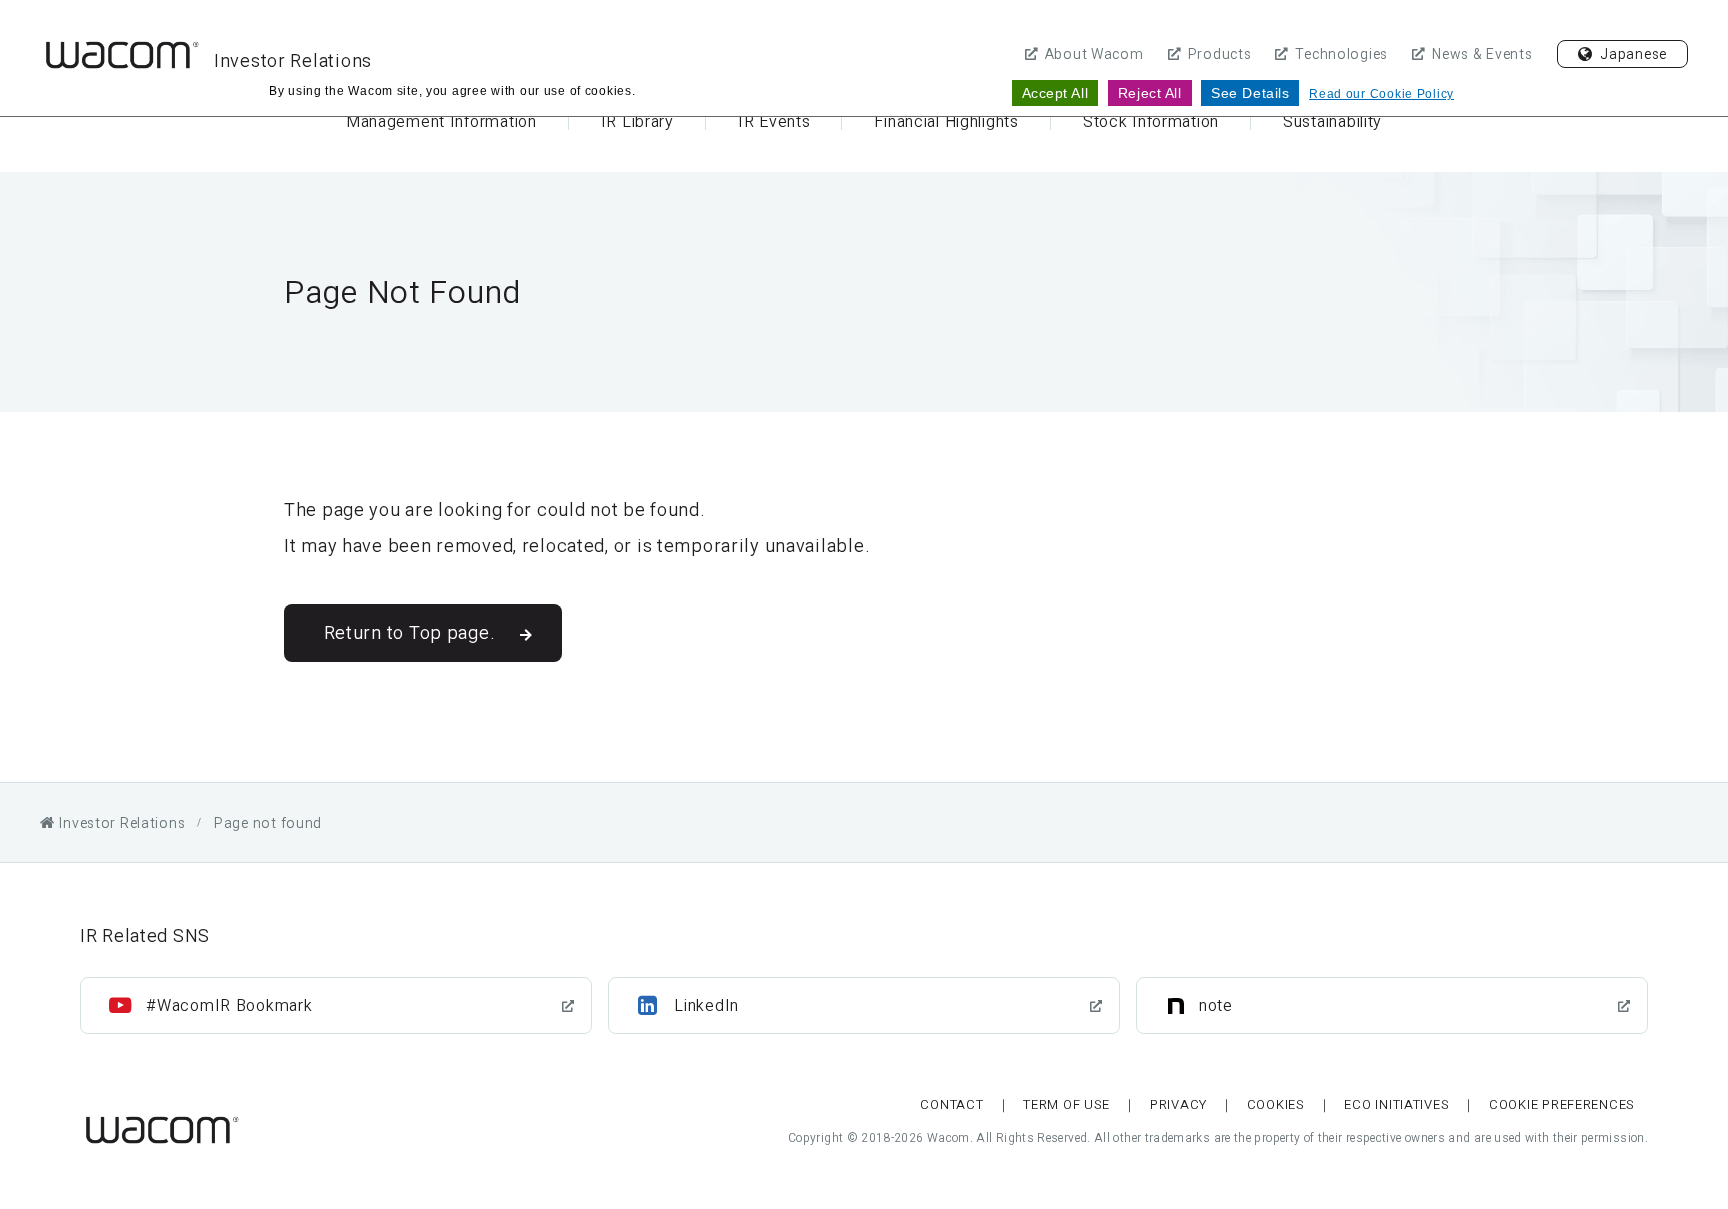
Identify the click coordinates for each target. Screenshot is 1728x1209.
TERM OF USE (1066, 1104)
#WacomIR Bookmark (229, 1005)
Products (1220, 54)
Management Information (441, 121)
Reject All (1150, 93)
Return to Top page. (410, 632)
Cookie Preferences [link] (1562, 1104)
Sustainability (1332, 121)
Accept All (1055, 93)
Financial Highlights (946, 121)
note (1216, 1005)
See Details (1250, 93)
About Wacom (1094, 54)
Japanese (1633, 54)
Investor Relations (293, 60)
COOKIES (1276, 1104)
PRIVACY (1178, 1104)
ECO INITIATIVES (1396, 1104)
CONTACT (951, 1104)
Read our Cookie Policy (1381, 94)
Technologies (1341, 54)
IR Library (637, 121)
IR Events (774, 121)
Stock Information (1151, 121)
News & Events (1482, 54)
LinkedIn (706, 1005)
